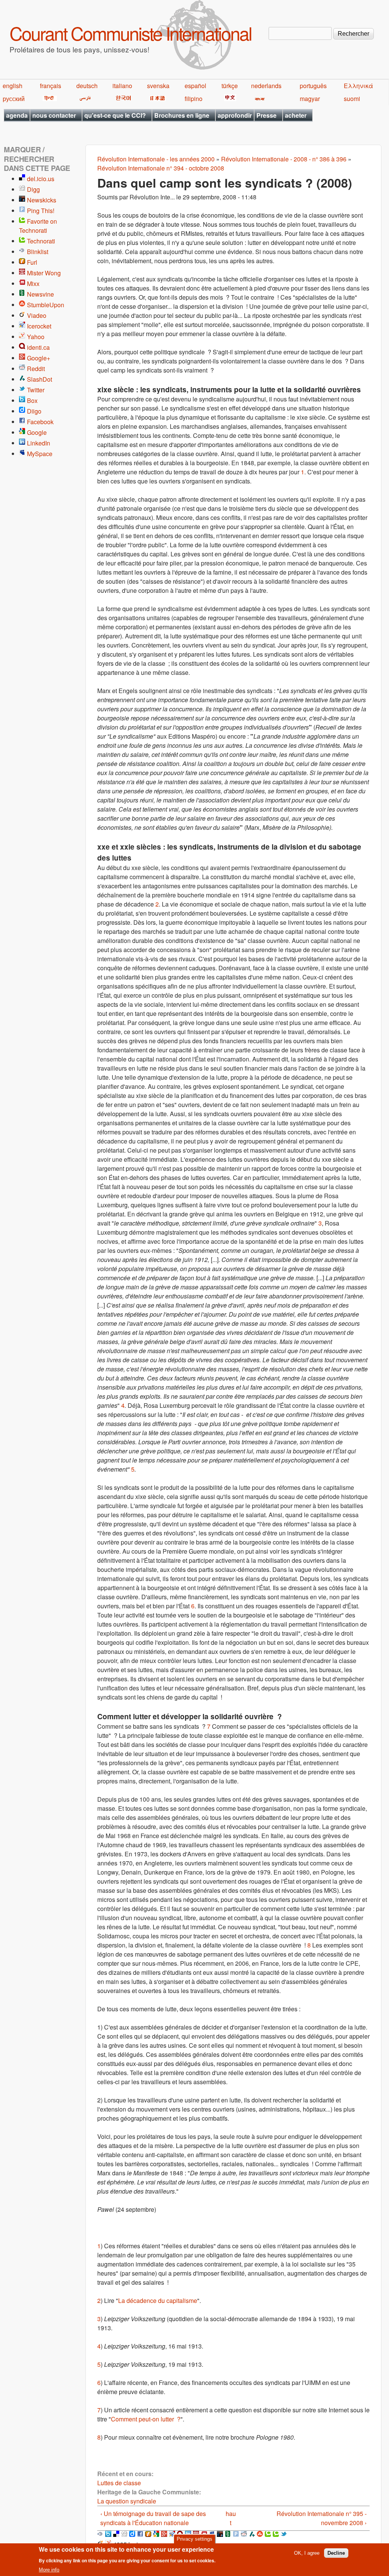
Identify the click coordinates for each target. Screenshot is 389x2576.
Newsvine (40, 294)
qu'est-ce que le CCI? (115, 115)
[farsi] (84, 99)
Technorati (41, 241)
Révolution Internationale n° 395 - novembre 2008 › (322, 2518)
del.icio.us (41, 179)
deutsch (87, 86)
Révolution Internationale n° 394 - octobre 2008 (161, 168)
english (13, 86)
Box (32, 400)
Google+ (39, 358)
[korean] (122, 99)
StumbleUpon (46, 305)
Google (37, 432)
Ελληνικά (358, 86)
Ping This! (41, 211)
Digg (33, 189)
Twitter (36, 390)
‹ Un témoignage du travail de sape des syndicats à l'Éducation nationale (153, 2518)
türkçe (230, 86)
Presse (266, 115)
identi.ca (38, 347)
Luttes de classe (119, 2483)
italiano (122, 86)
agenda (17, 115)
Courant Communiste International (130, 33)
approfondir (235, 115)
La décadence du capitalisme (158, 2300)
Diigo (34, 411)
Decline (336, 2553)
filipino (194, 99)
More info (49, 2570)
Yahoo (36, 337)
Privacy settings (194, 2539)
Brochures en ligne (182, 115)
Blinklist (38, 252)
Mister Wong (44, 273)
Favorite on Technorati (38, 226)
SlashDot (40, 379)
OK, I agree (307, 2553)
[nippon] (156, 99)
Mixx (33, 284)
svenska (158, 86)
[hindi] (48, 99)
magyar (310, 99)
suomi (352, 99)
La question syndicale (127, 2501)
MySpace (40, 454)
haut (231, 2518)
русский (14, 99)
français (51, 86)
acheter (296, 115)
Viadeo (37, 315)
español (195, 86)
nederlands (266, 86)
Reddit (36, 369)
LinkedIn (39, 443)
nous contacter (54, 115)
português (313, 86)
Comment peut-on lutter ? (146, 2419)
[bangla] (259, 99)
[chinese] (229, 99)
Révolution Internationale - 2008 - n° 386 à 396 (284, 159)
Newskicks (42, 200)
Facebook (40, 422)
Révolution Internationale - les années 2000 (156, 159)
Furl (32, 262)
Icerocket (39, 326)
